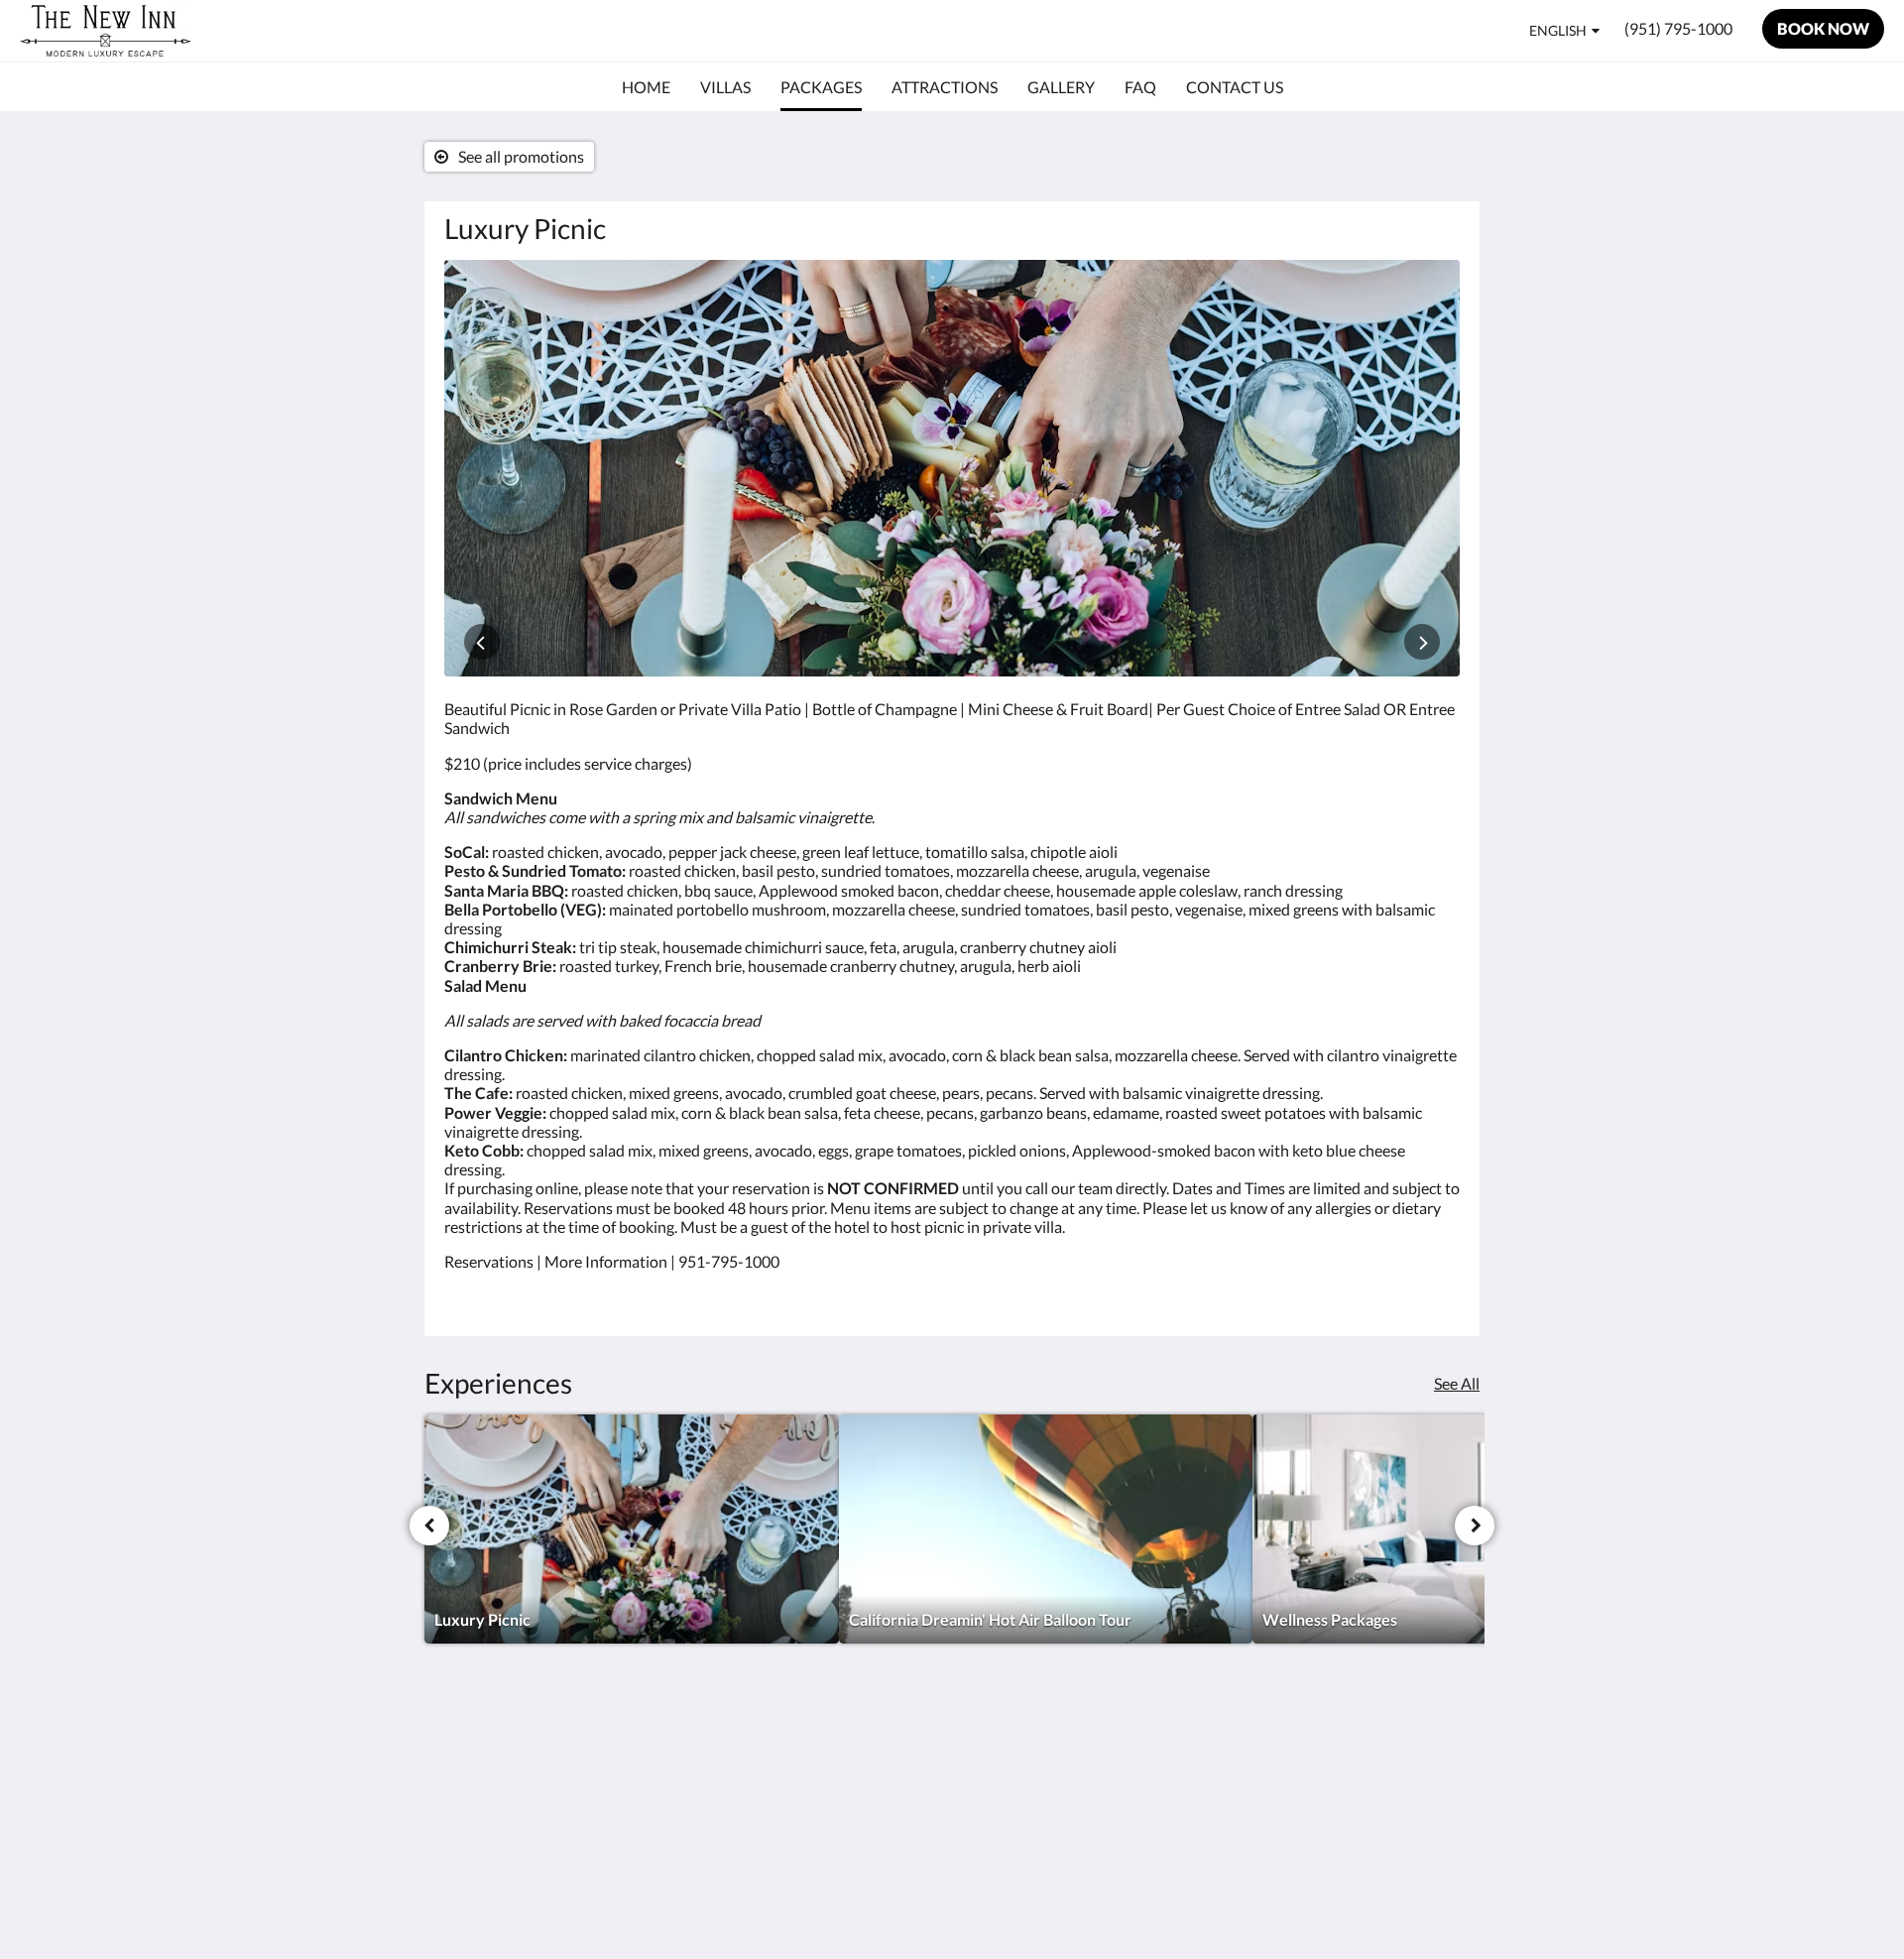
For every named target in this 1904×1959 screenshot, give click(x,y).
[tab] (866, 1717)
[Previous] (429, 1526)
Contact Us (1001, 1801)
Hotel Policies (1009, 1750)
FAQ (978, 1767)
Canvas (1434, 1901)
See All (1457, 1383)
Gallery (814, 1784)
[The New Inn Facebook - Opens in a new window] (1385, 1762)
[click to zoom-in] (952, 468)
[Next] (1475, 1526)
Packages (821, 1767)
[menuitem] (646, 87)
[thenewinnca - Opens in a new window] (1440, 1762)
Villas (808, 1750)
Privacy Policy (1010, 1784)
